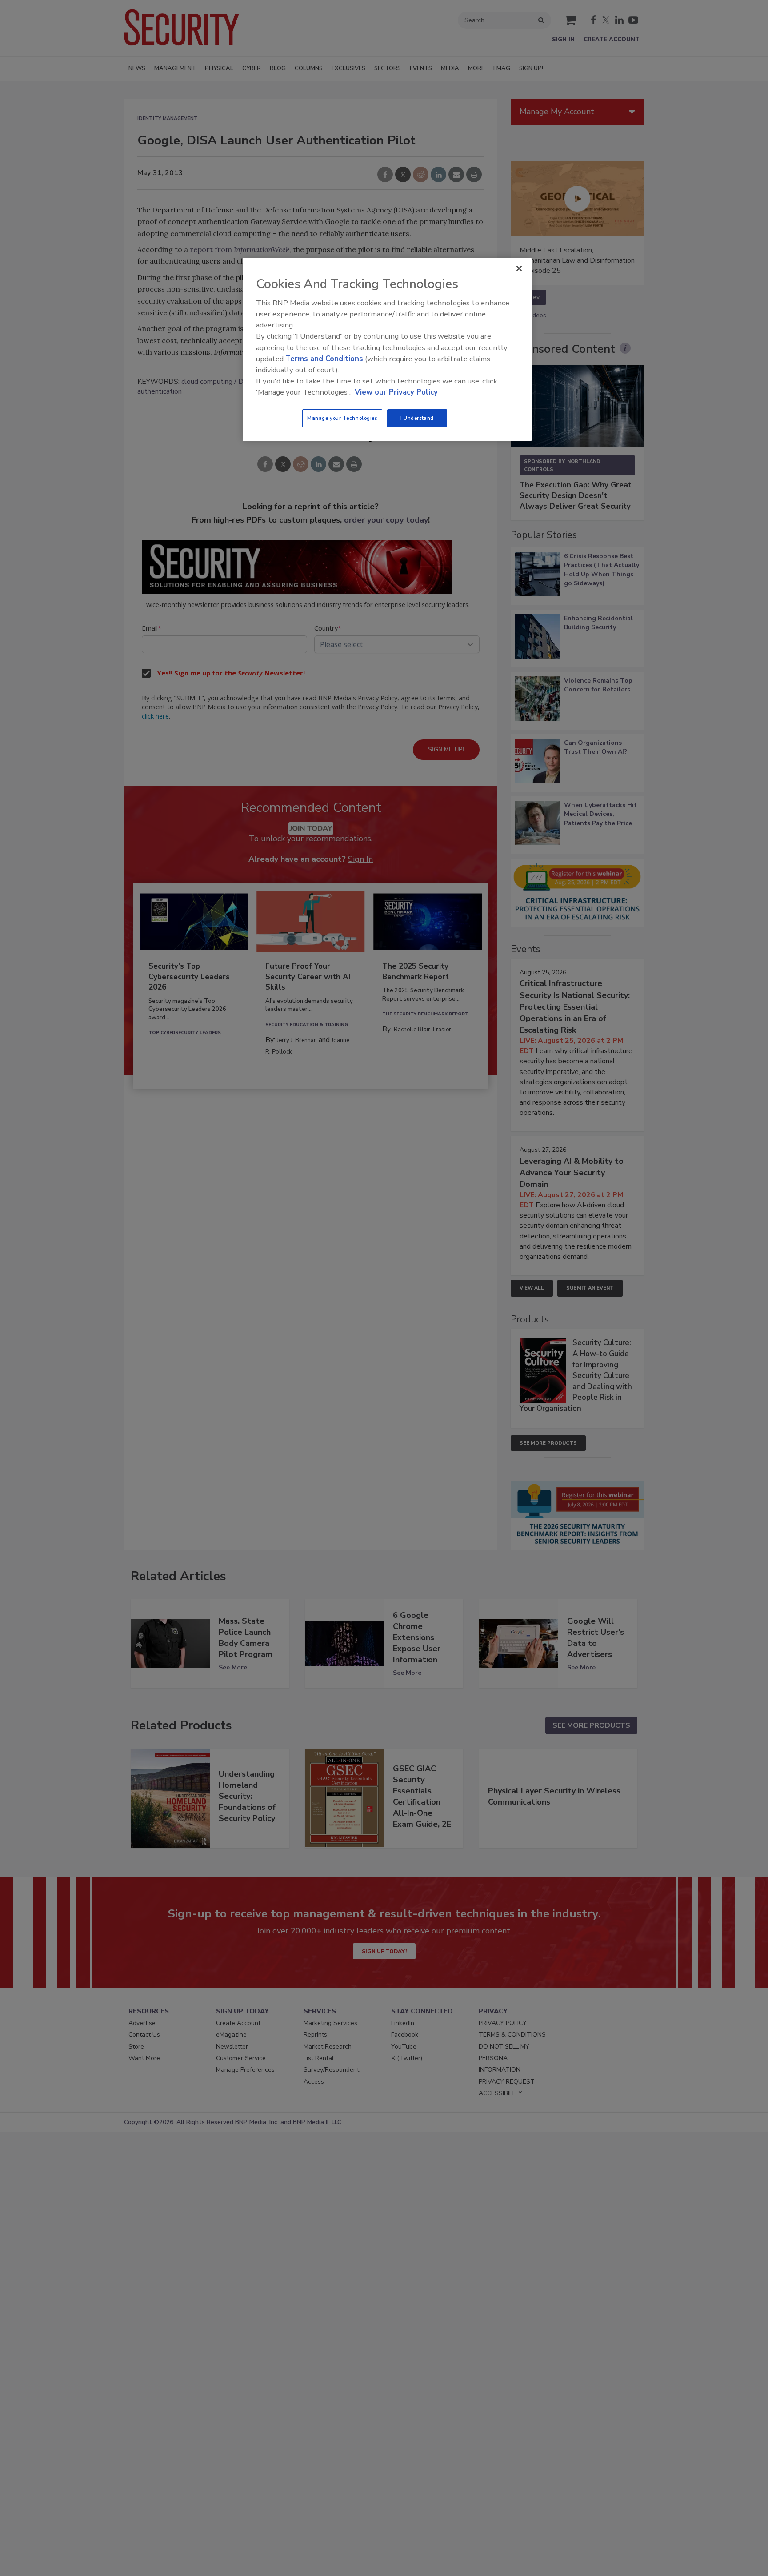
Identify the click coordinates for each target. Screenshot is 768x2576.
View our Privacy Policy (396, 392)
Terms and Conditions (324, 359)
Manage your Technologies (342, 418)
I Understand (417, 418)
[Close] (519, 268)
